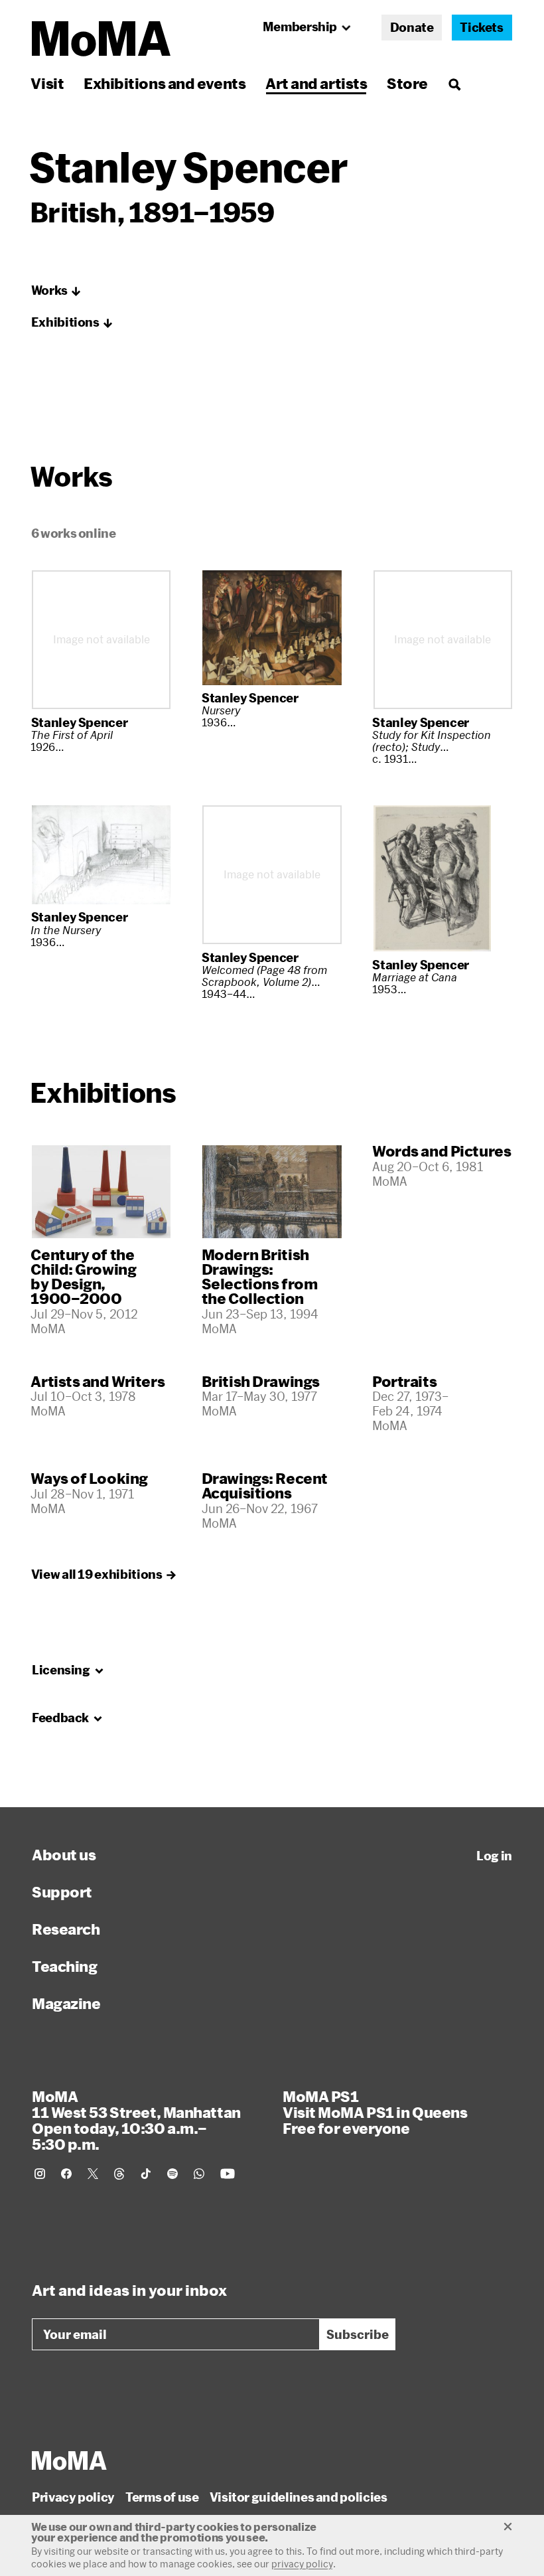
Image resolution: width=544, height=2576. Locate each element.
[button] (56, 291)
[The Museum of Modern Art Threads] (119, 2174)
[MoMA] (69, 2460)
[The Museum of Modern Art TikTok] (146, 2174)
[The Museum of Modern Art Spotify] (172, 2174)
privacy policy (302, 2564)
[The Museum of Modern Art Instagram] (40, 2174)
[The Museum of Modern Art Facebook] (66, 2174)
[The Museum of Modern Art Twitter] (93, 2174)
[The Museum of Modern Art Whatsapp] (199, 2174)
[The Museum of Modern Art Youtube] (228, 2174)
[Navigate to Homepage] (101, 39)
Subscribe (358, 2334)
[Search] (454, 83)
